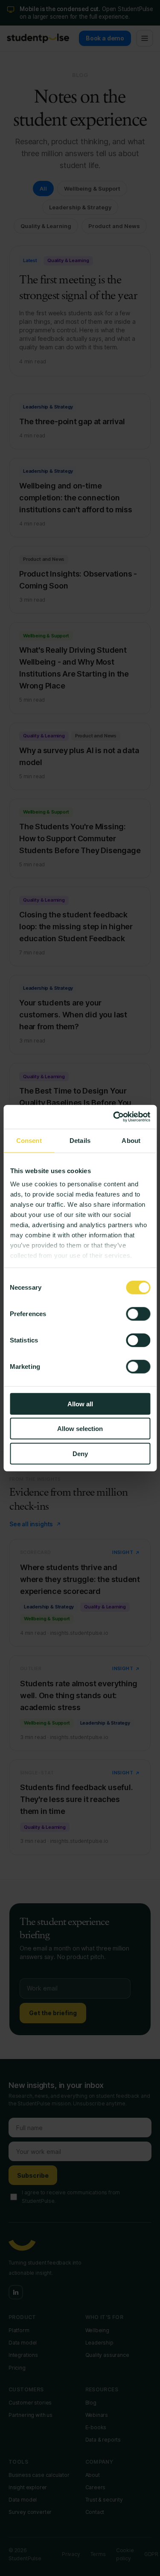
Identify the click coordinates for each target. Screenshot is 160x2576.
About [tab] (131, 1140)
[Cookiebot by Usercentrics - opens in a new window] (114, 1117)
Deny (80, 1453)
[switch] (138, 1314)
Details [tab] (80, 1140)
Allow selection (80, 1429)
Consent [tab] (29, 1140)
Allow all (80, 1404)
